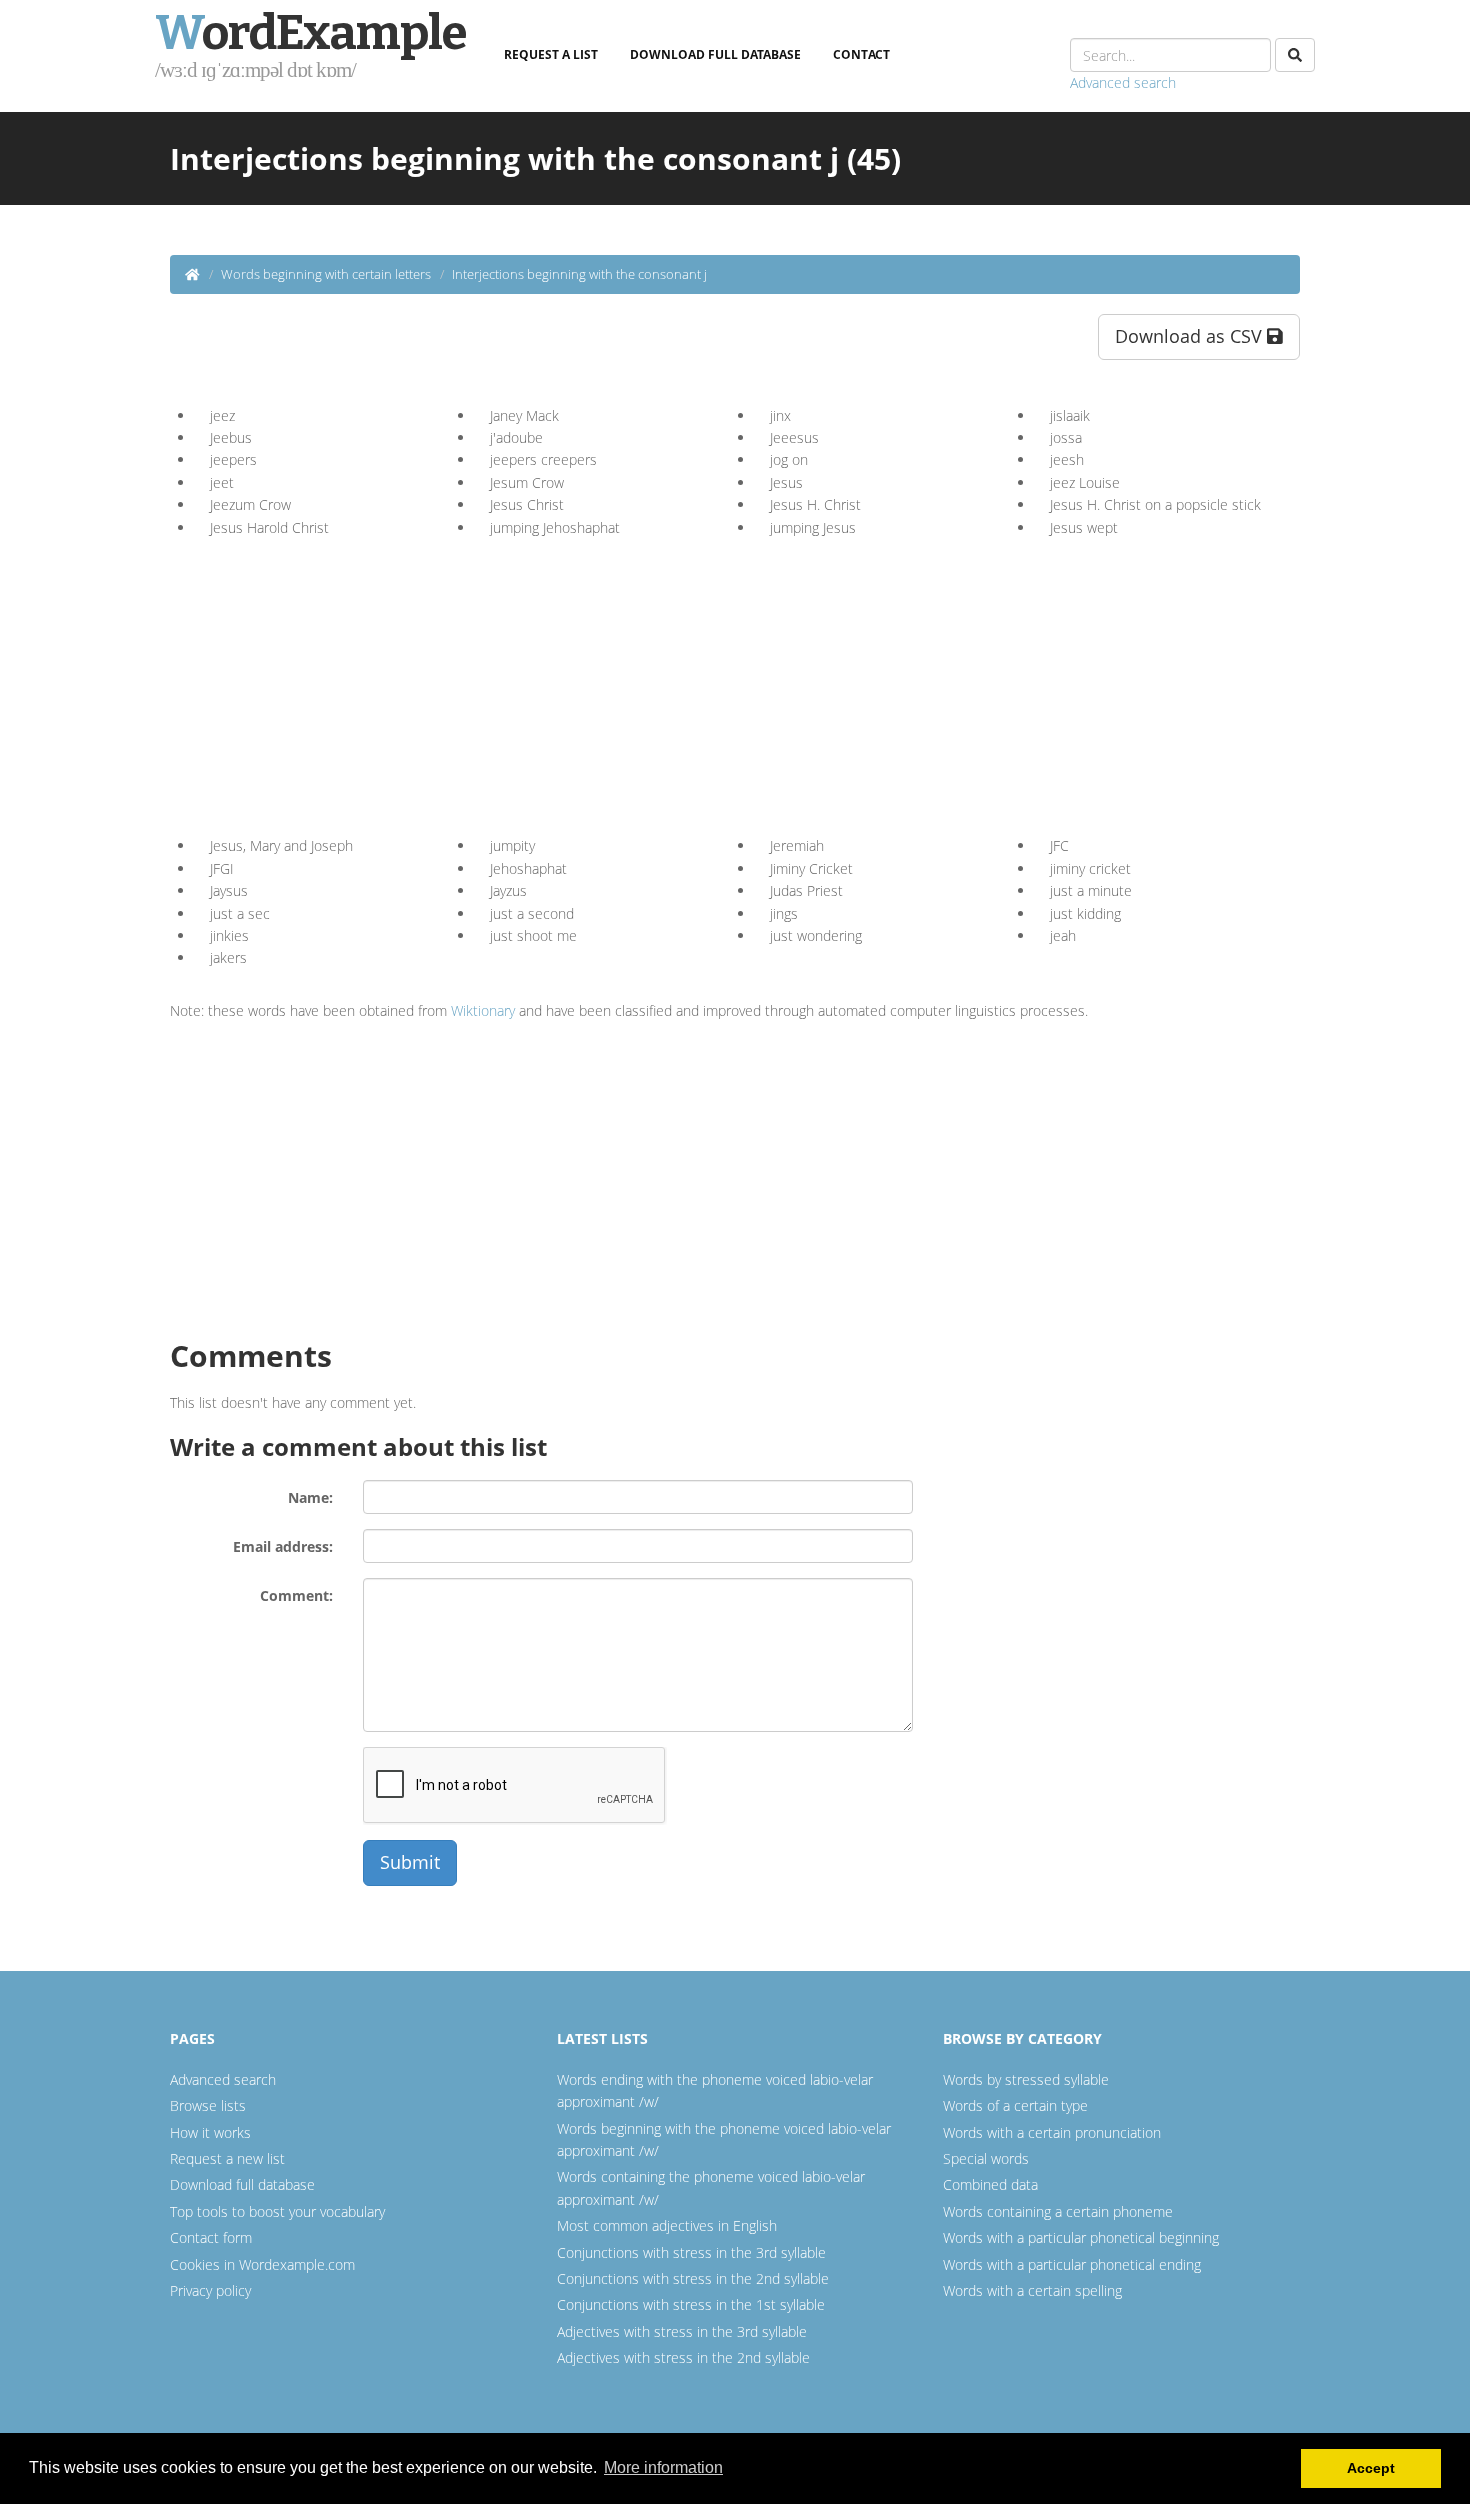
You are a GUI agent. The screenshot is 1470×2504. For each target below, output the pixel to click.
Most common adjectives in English (667, 2225)
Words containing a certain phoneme (1058, 2211)
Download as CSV (1191, 336)
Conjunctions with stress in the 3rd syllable (691, 2252)
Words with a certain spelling (1032, 2290)
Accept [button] (1371, 2468)
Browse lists (208, 2105)
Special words (986, 2158)
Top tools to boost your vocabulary (277, 2211)
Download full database (715, 54)
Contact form (211, 2237)
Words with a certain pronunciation (1052, 2132)
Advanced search (1123, 82)
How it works (210, 2132)
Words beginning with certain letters (326, 274)
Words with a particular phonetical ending (1072, 2264)
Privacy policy (210, 2290)
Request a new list (227, 2158)
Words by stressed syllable (1026, 2079)
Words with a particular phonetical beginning (1081, 2237)
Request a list (551, 54)
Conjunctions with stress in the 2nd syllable (693, 2278)
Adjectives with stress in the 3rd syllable (682, 2331)
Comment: (296, 1595)
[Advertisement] (363, 679)
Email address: (283, 1546)
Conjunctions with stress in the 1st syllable (691, 2304)
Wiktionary (483, 1010)
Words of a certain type (1015, 2105)
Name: (310, 1497)
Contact (861, 54)
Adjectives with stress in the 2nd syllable (683, 2357)
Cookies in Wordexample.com (262, 2264)
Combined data (990, 2184)
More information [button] (663, 2467)
